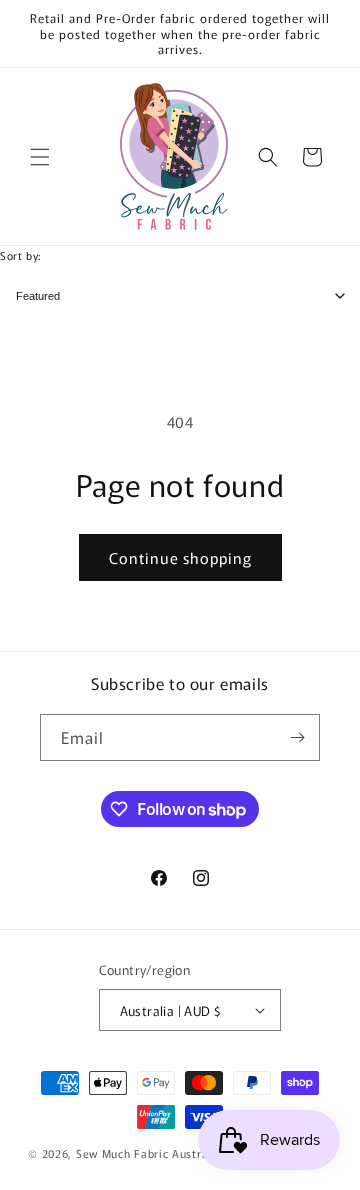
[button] (40, 157)
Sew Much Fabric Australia (149, 1153)
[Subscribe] (297, 737)
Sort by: (20, 255)
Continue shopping (180, 557)
